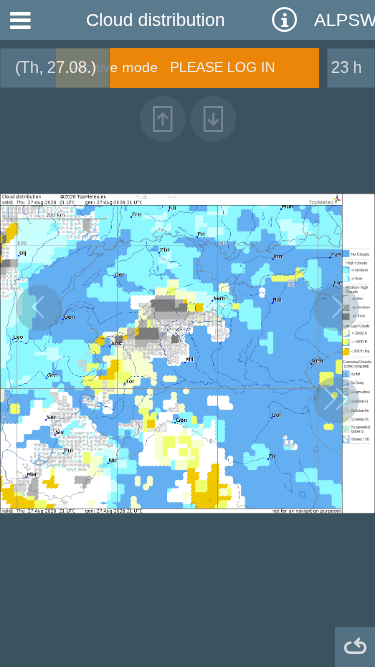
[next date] (336, 400)
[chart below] (213, 119)
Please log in (222, 67)
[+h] (336, 308)
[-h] (39, 308)
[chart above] (162, 119)
